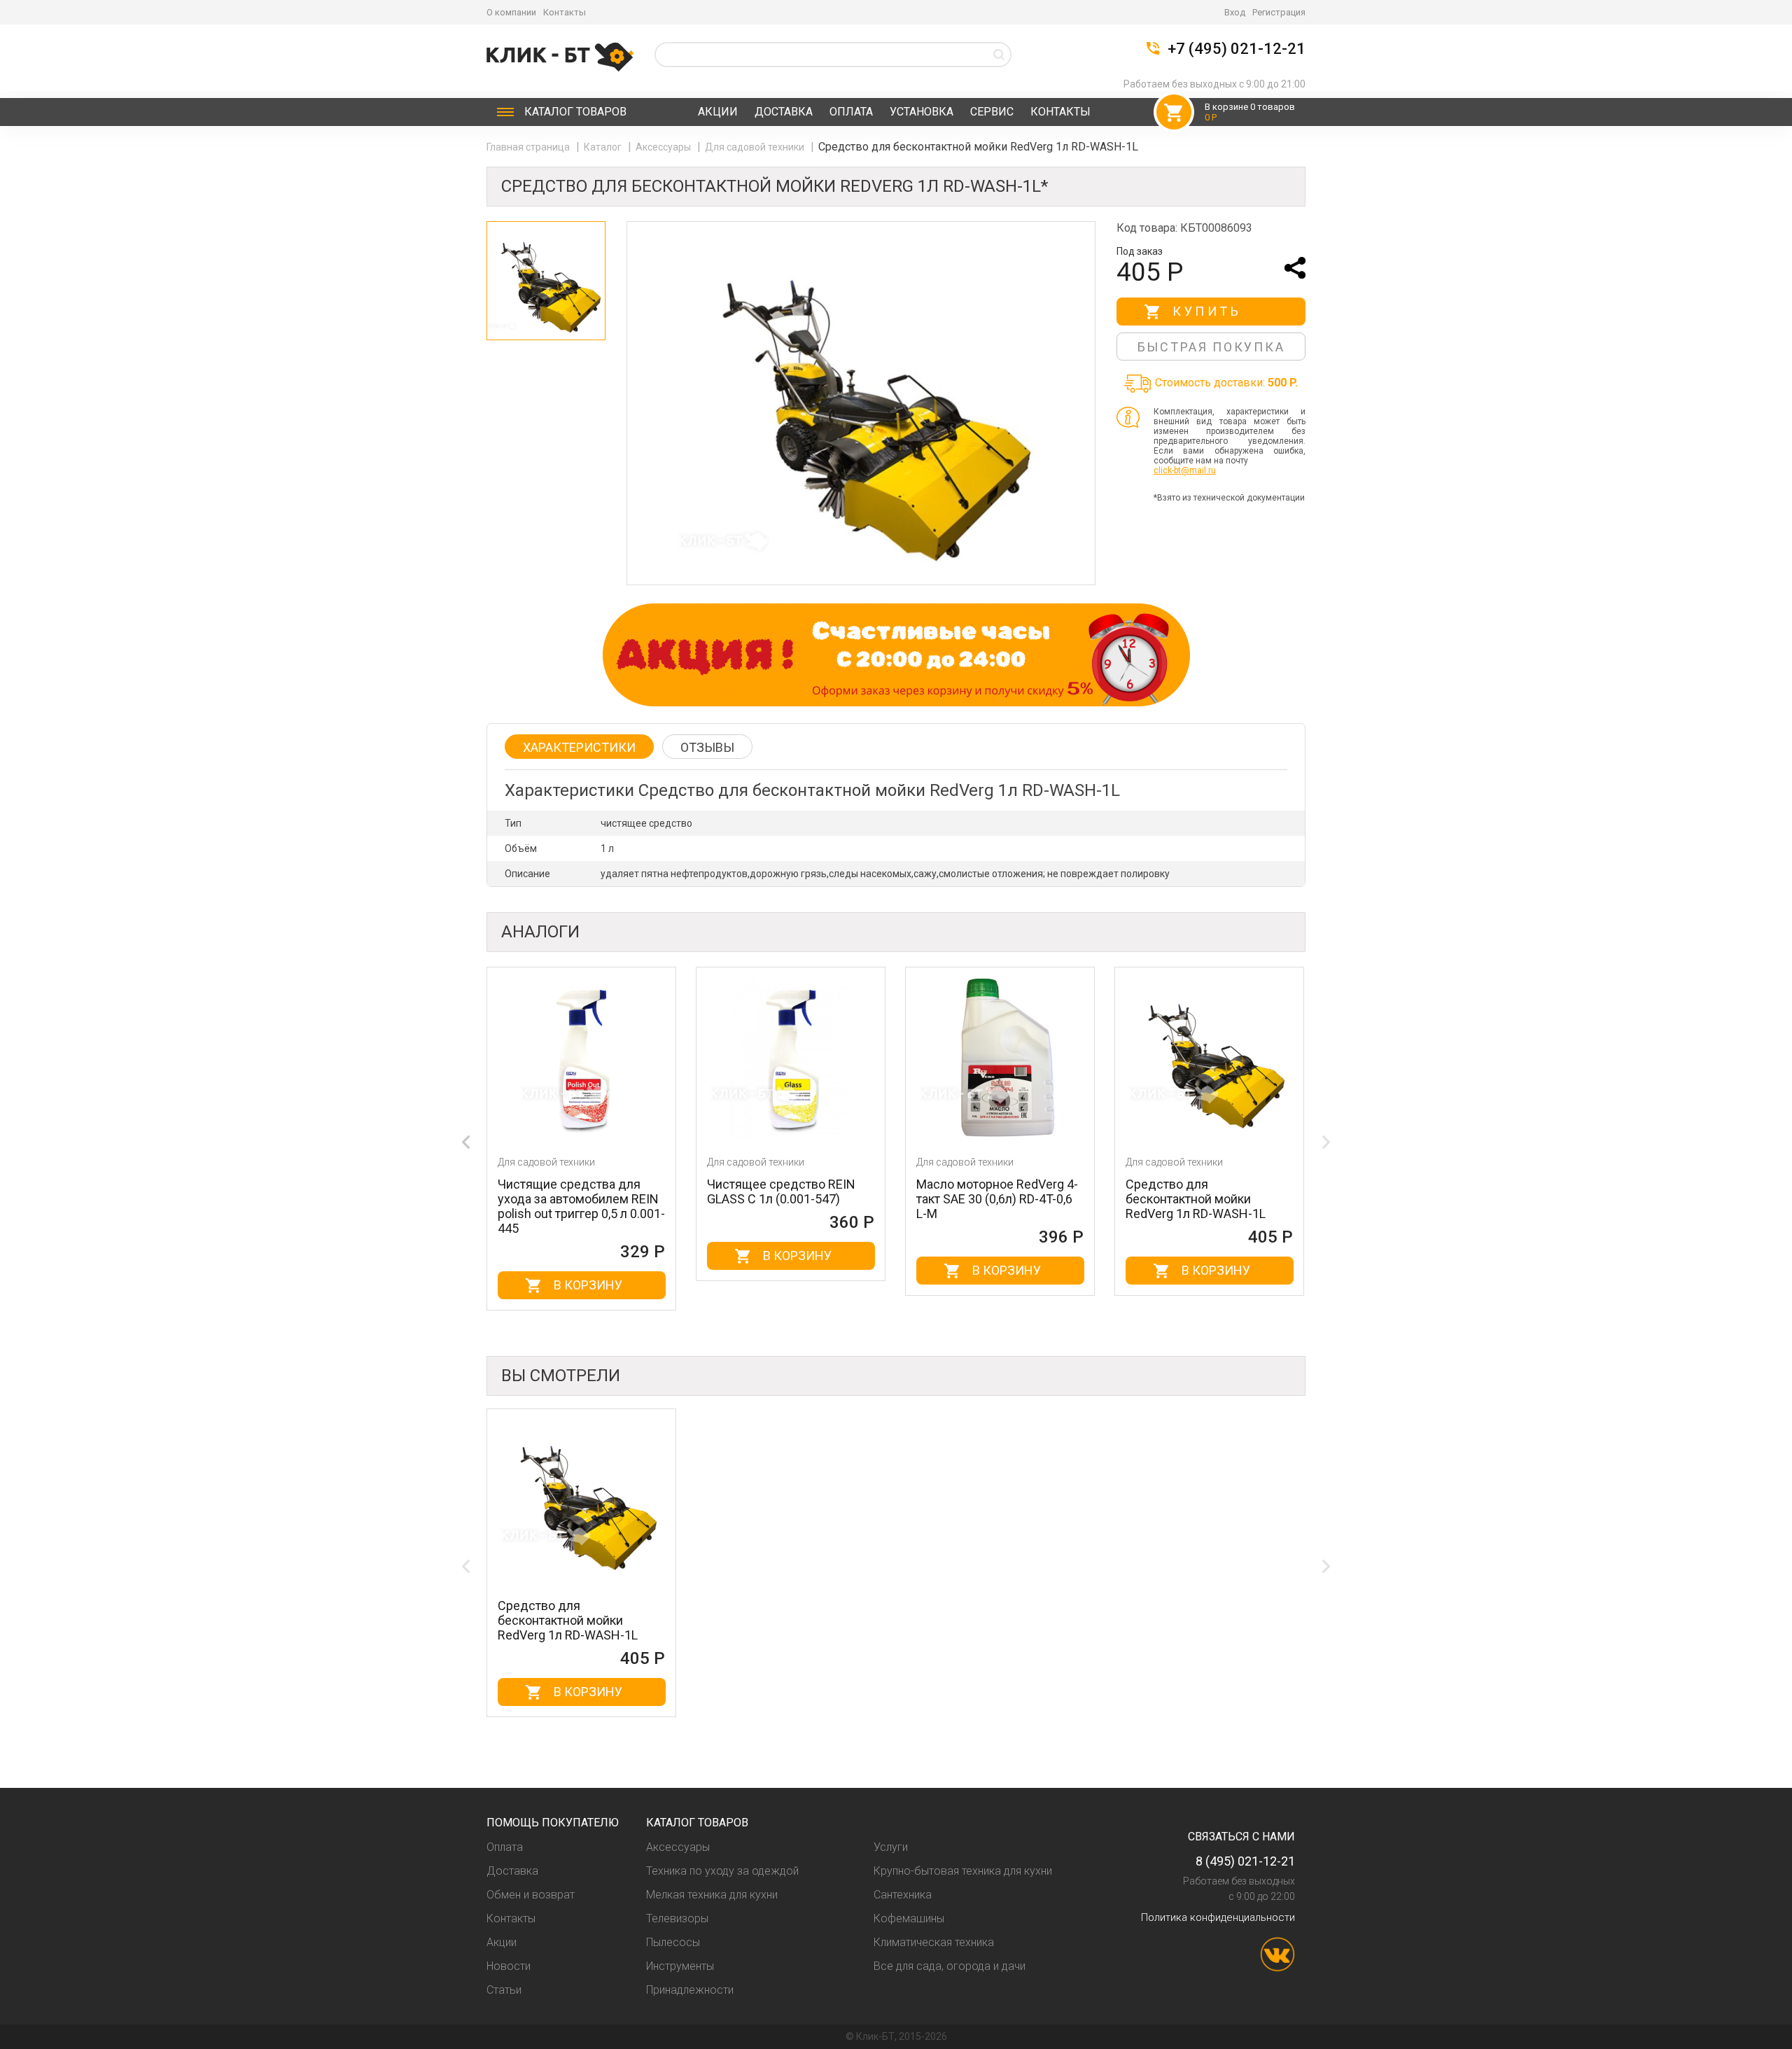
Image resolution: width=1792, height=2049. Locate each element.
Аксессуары (664, 147)
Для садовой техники (756, 147)
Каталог (575, 112)
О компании (511, 12)
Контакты (565, 12)
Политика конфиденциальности (1218, 1917)
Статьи (504, 1990)
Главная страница (529, 147)
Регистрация (1279, 12)
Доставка (784, 112)
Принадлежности (690, 1990)
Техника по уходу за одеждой (722, 1871)
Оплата (851, 112)
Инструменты (680, 1966)
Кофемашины (909, 1918)
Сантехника (903, 1895)
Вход (1235, 12)
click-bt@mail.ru (1185, 470)
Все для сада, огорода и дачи (950, 1966)
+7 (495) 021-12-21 (1237, 49)
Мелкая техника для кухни (712, 1895)
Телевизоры (677, 1918)
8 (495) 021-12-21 (1245, 1861)
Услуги (891, 1847)
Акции (718, 112)
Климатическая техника (934, 1942)
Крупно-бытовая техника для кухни (963, 1871)
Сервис (992, 112)
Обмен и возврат (531, 1895)
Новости (509, 1966)
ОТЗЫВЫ (707, 747)
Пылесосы (673, 1942)
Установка (922, 112)
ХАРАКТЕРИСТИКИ (579, 747)
